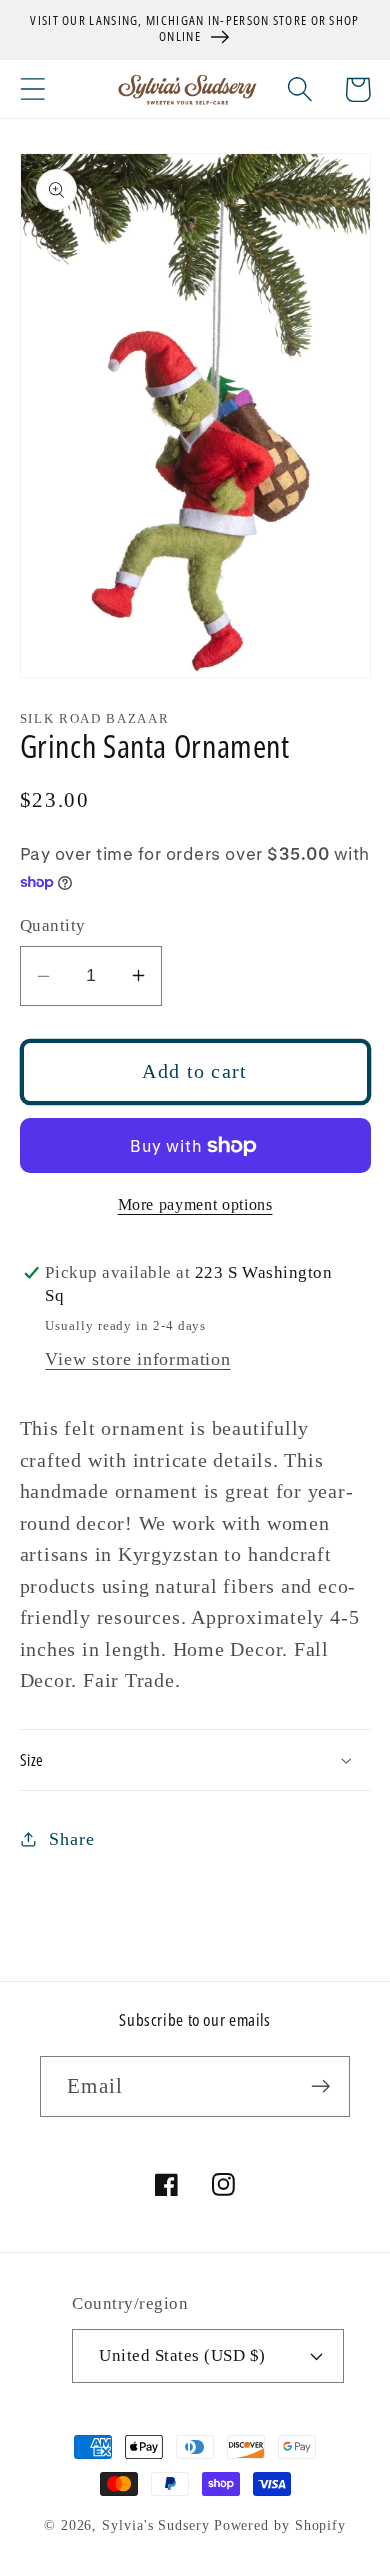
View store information (137, 1359)
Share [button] (71, 1839)
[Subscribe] (320, 2086)
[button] (32, 89)
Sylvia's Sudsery (156, 2525)
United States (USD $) (182, 2355)
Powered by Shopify (280, 2525)
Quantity (53, 925)
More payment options (195, 1204)
